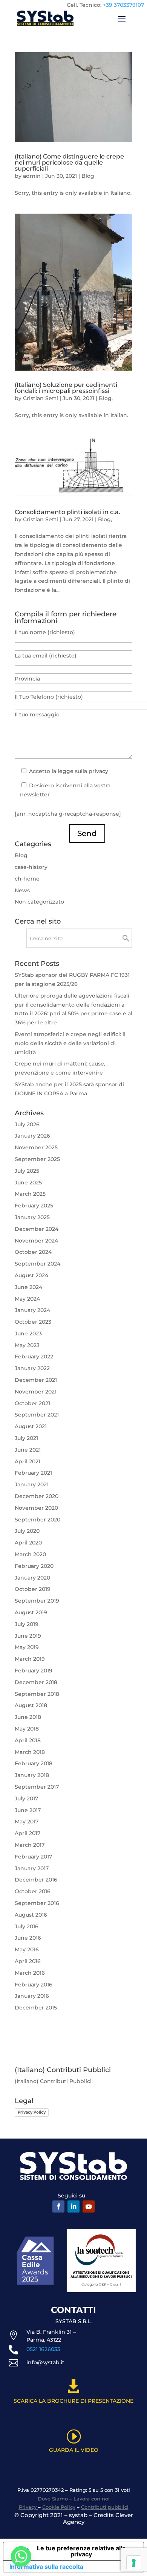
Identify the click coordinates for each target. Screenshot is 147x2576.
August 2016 (31, 1915)
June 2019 (28, 1636)
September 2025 (37, 1159)
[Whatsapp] (21, 2556)
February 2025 (34, 1206)
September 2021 (37, 1415)
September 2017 (37, 1787)
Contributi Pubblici (66, 2081)
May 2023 (27, 1345)
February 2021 (33, 1473)
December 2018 (36, 1682)
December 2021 (36, 1380)
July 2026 (27, 1124)
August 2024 (31, 1275)
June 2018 (28, 1717)
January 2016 (32, 1996)
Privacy (28, 2507)
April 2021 (28, 1461)
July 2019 (27, 1624)
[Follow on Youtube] (89, 2206)
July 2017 (26, 1798)
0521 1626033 (43, 2349)
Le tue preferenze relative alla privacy (81, 2551)
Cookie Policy (59, 2507)
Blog (88, 176)
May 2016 (27, 1949)
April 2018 (28, 1740)
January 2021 (32, 1484)
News (22, 890)
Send (87, 833)
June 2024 (28, 1287)
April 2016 (28, 1961)
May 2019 (27, 1647)
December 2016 (36, 1880)
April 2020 (28, 1543)
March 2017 (30, 1845)
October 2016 (33, 1891)
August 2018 (31, 1705)
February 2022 (34, 1357)
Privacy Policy (32, 2112)
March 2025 (30, 1194)
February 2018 (34, 1763)
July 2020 (27, 1531)
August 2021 (31, 1426)
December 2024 (37, 1229)
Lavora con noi (92, 2499)
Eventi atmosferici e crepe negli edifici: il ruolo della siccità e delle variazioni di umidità (70, 1043)
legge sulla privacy (83, 771)
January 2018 (32, 1775)
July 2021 (26, 1438)
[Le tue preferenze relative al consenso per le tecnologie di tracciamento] (134, 2563)
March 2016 (30, 1973)
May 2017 (27, 1822)
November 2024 (36, 1241)
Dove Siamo (54, 2499)
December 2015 (36, 2008)
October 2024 (33, 1252)
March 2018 (30, 1752)
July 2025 (27, 1171)
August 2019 (31, 1612)
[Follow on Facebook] (58, 2206)
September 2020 (38, 1520)
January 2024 (32, 1310)
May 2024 (27, 1299)
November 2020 (36, 1508)
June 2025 (28, 1183)
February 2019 (34, 1671)
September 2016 (37, 1903)
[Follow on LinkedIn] (73, 2206)
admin (32, 176)
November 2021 (36, 1392)
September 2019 (37, 1601)
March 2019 (30, 1659)
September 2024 (38, 1264)
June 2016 (28, 1938)
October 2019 (33, 1589)
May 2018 (27, 1729)
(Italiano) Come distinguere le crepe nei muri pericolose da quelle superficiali (69, 162)
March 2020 (30, 1554)
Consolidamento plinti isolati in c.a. (67, 512)
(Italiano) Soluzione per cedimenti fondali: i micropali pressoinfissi (66, 388)
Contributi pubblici (105, 2507)
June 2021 (28, 1450)
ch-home (27, 879)
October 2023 (33, 1322)
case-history (31, 867)
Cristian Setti (41, 398)
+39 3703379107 (123, 5)
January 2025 (32, 1217)
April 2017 (28, 1833)
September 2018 (37, 1694)
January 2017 (32, 1868)
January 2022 (32, 1368)
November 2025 (36, 1147)
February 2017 (33, 1857)
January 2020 (32, 1578)
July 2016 (27, 1926)
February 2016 (34, 1985)
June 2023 (28, 1333)
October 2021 (32, 1403)
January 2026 (32, 1136)
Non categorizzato (39, 902)
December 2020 (37, 1496)
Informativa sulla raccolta (46, 2567)
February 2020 (34, 1566)
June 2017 (28, 1810)
